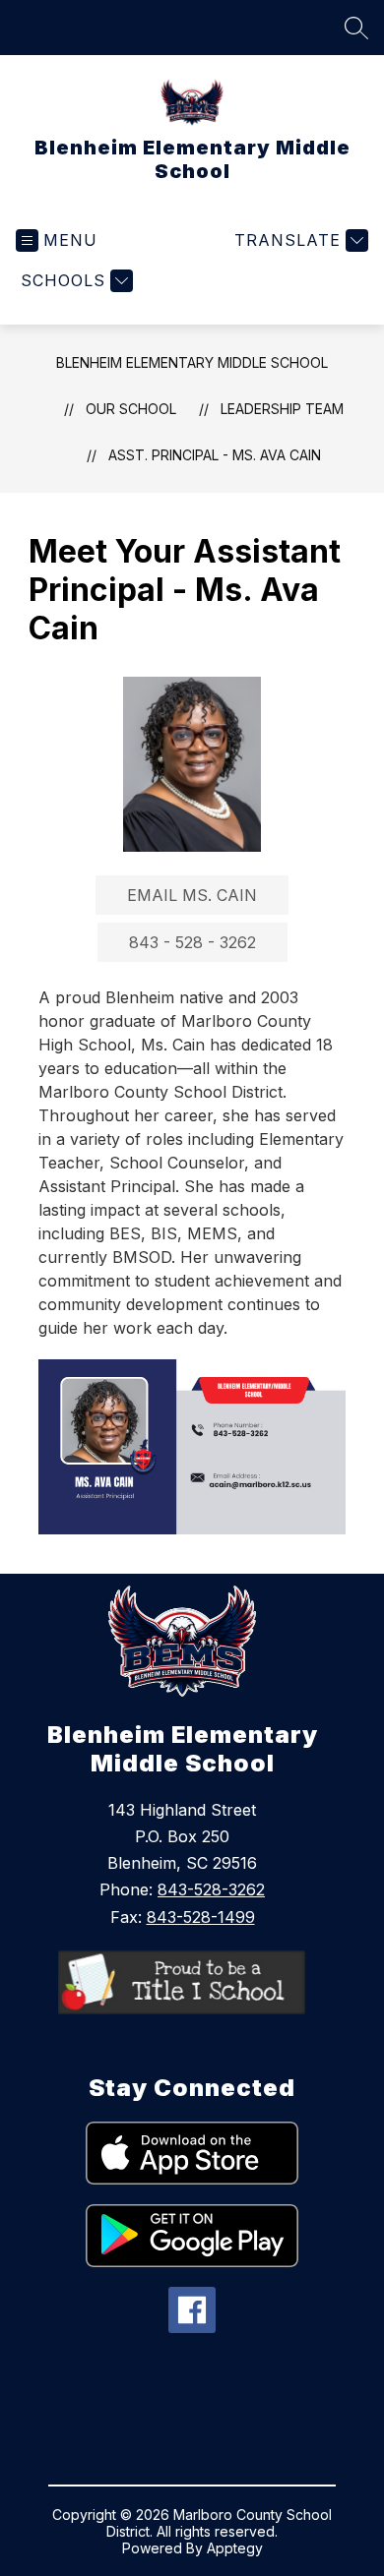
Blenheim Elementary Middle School (192, 362)
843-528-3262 (211, 1889)
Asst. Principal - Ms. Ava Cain (215, 455)
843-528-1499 (201, 1917)
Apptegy (235, 2548)
